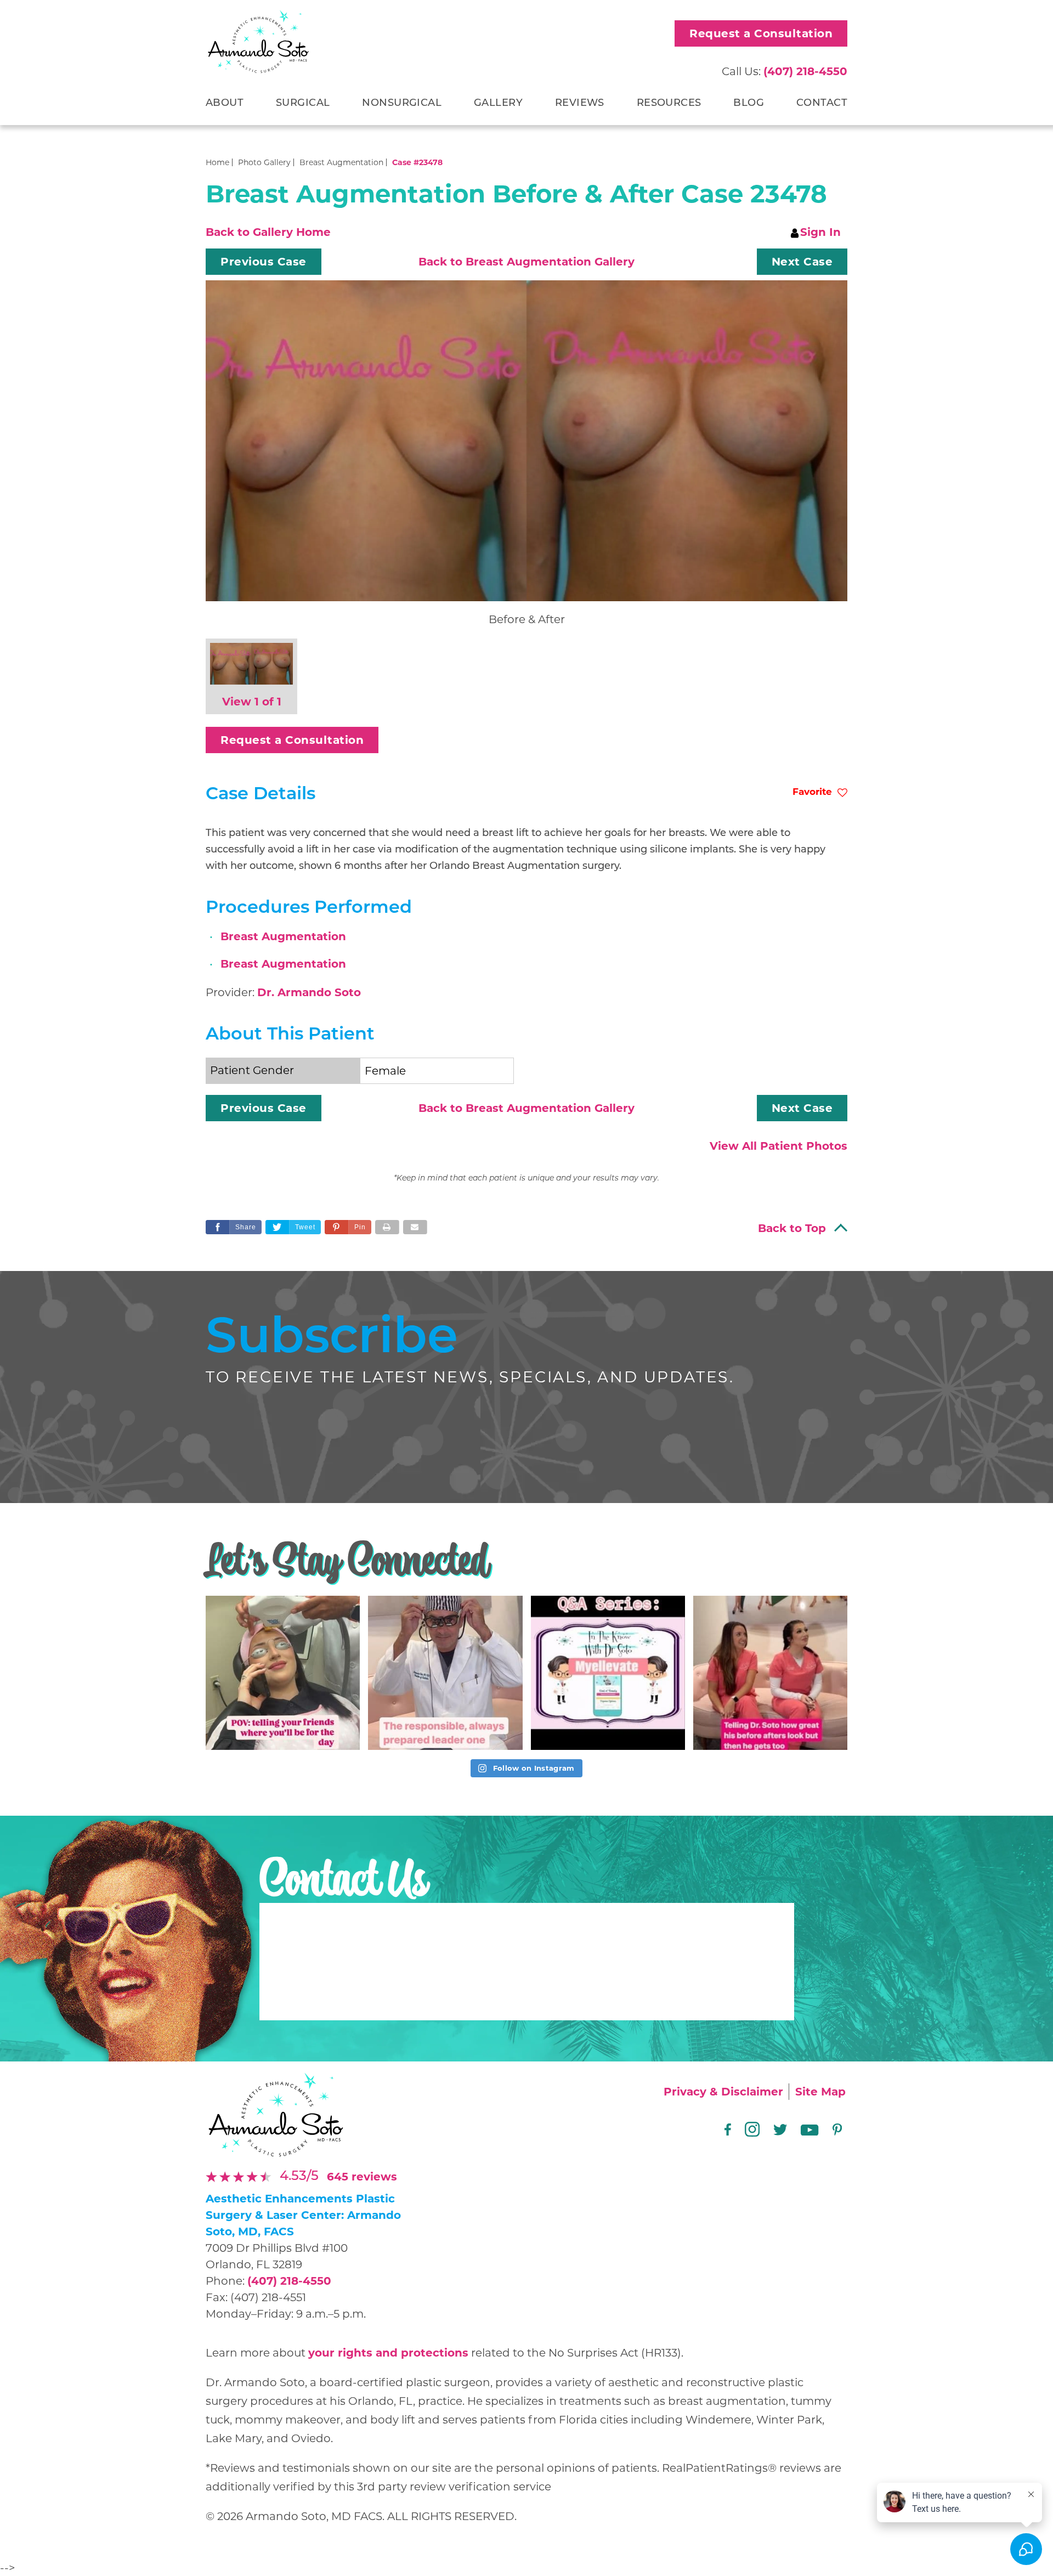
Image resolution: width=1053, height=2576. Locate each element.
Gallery (498, 104)
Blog (749, 104)
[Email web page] (415, 1227)
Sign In (820, 232)
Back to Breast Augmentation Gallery (526, 262)
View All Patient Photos (779, 1146)
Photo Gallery (264, 162)
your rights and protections (388, 2353)
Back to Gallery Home (268, 232)
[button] (264, 262)
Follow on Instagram (533, 1768)
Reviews (580, 104)
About (225, 104)
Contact (822, 104)
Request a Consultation (761, 33)
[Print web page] (387, 1227)
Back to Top (792, 1228)
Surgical (303, 104)
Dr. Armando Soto (309, 992)
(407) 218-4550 (289, 2281)
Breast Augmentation (341, 162)
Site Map (820, 2092)
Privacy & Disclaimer (723, 2092)
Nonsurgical (402, 104)
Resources (669, 104)
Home (217, 162)
